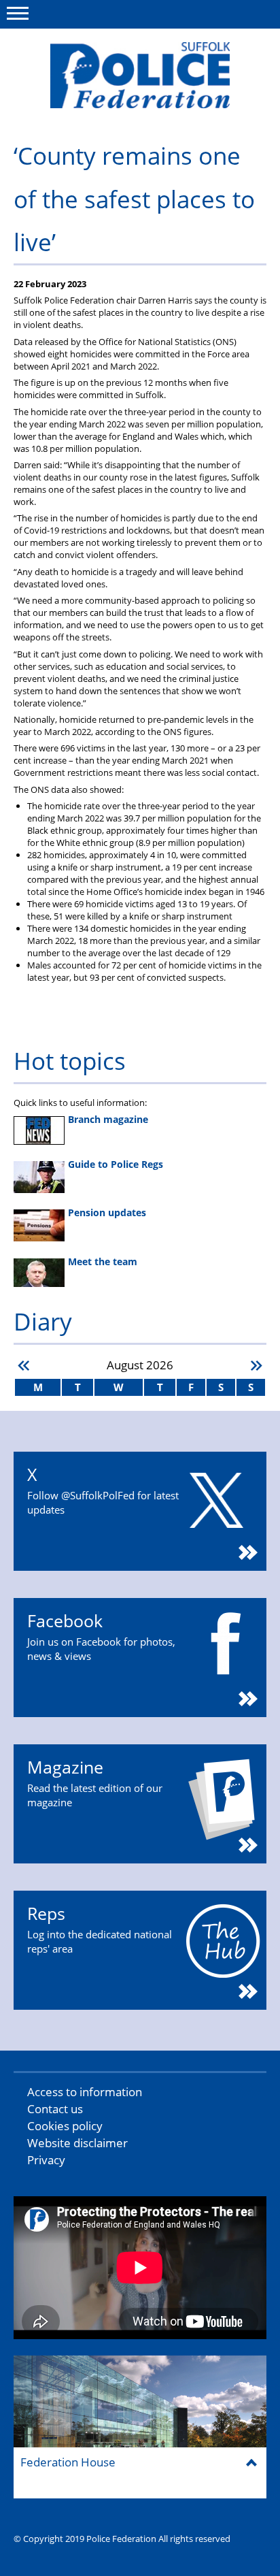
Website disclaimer (77, 2143)
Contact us (55, 2109)
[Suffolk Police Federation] (140, 75)
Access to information (85, 2092)
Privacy (46, 2160)
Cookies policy (65, 2126)
